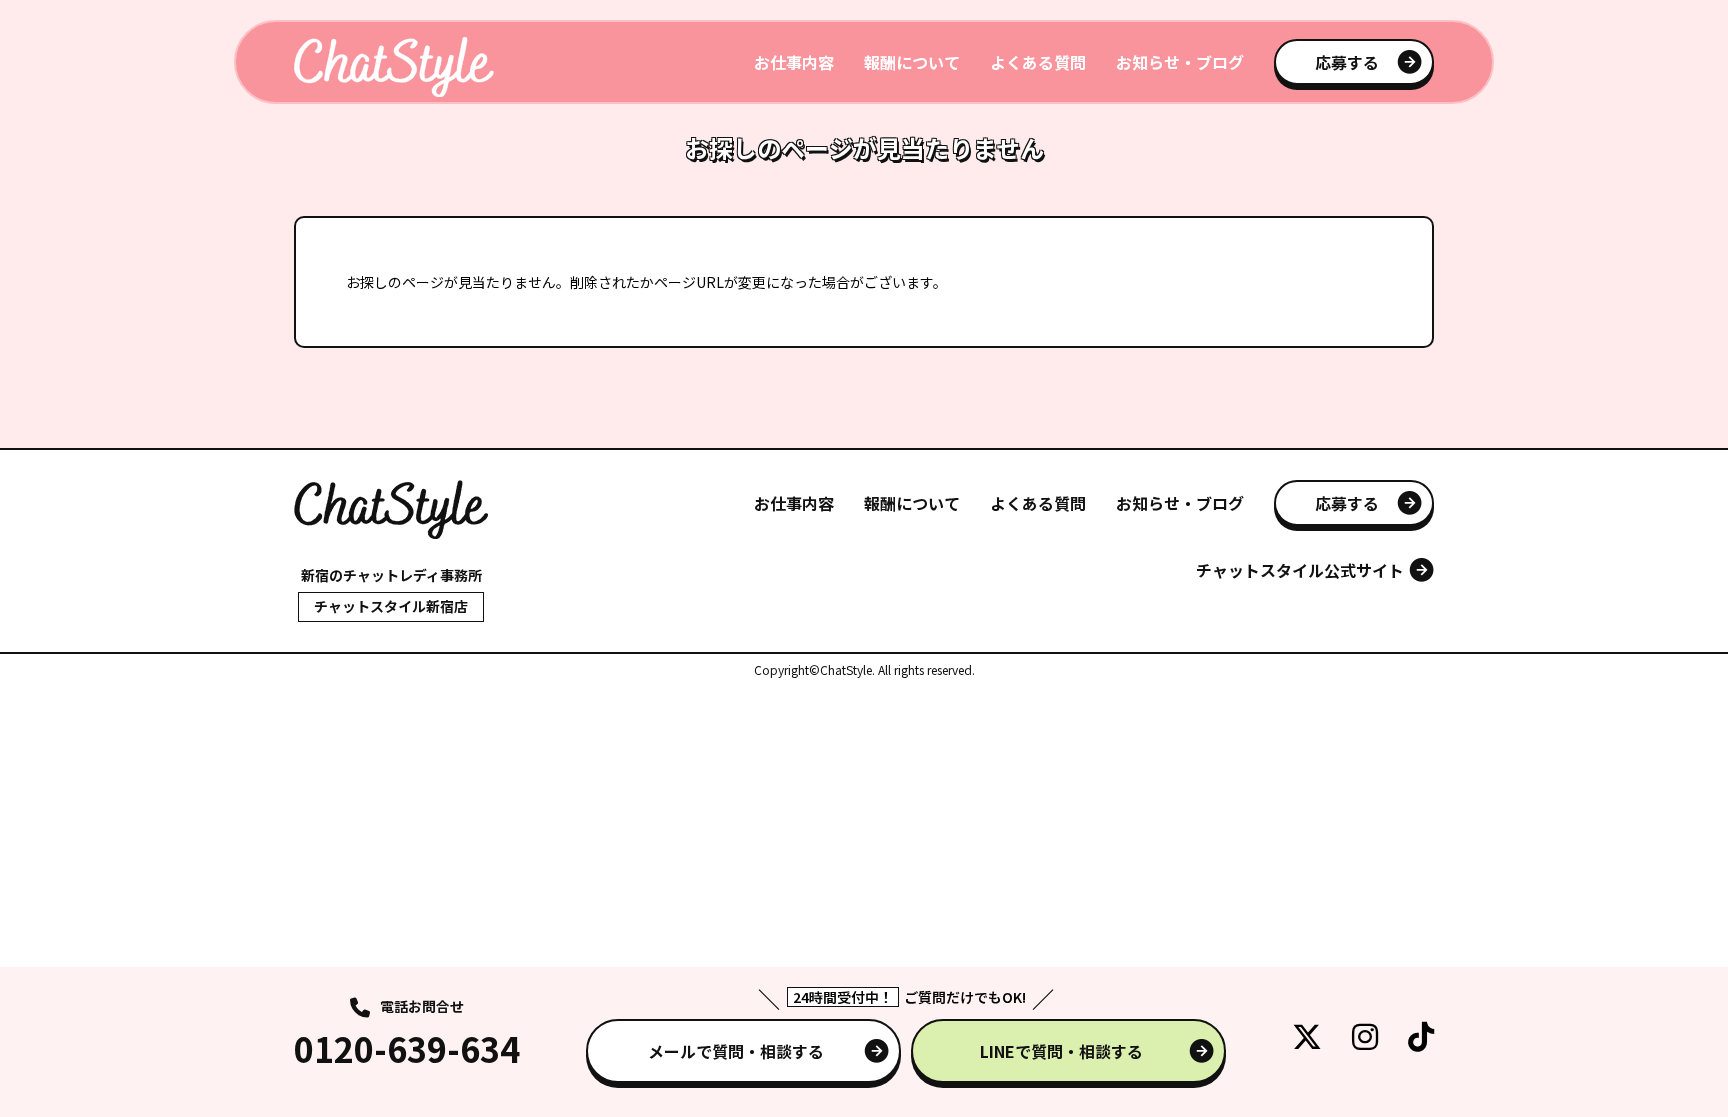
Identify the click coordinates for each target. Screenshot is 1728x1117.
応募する (1347, 62)
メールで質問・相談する (736, 1051)
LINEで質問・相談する (1061, 1051)
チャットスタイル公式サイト (1300, 570)
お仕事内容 (794, 62)
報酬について (912, 62)
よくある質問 (1038, 62)
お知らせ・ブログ (1180, 62)
